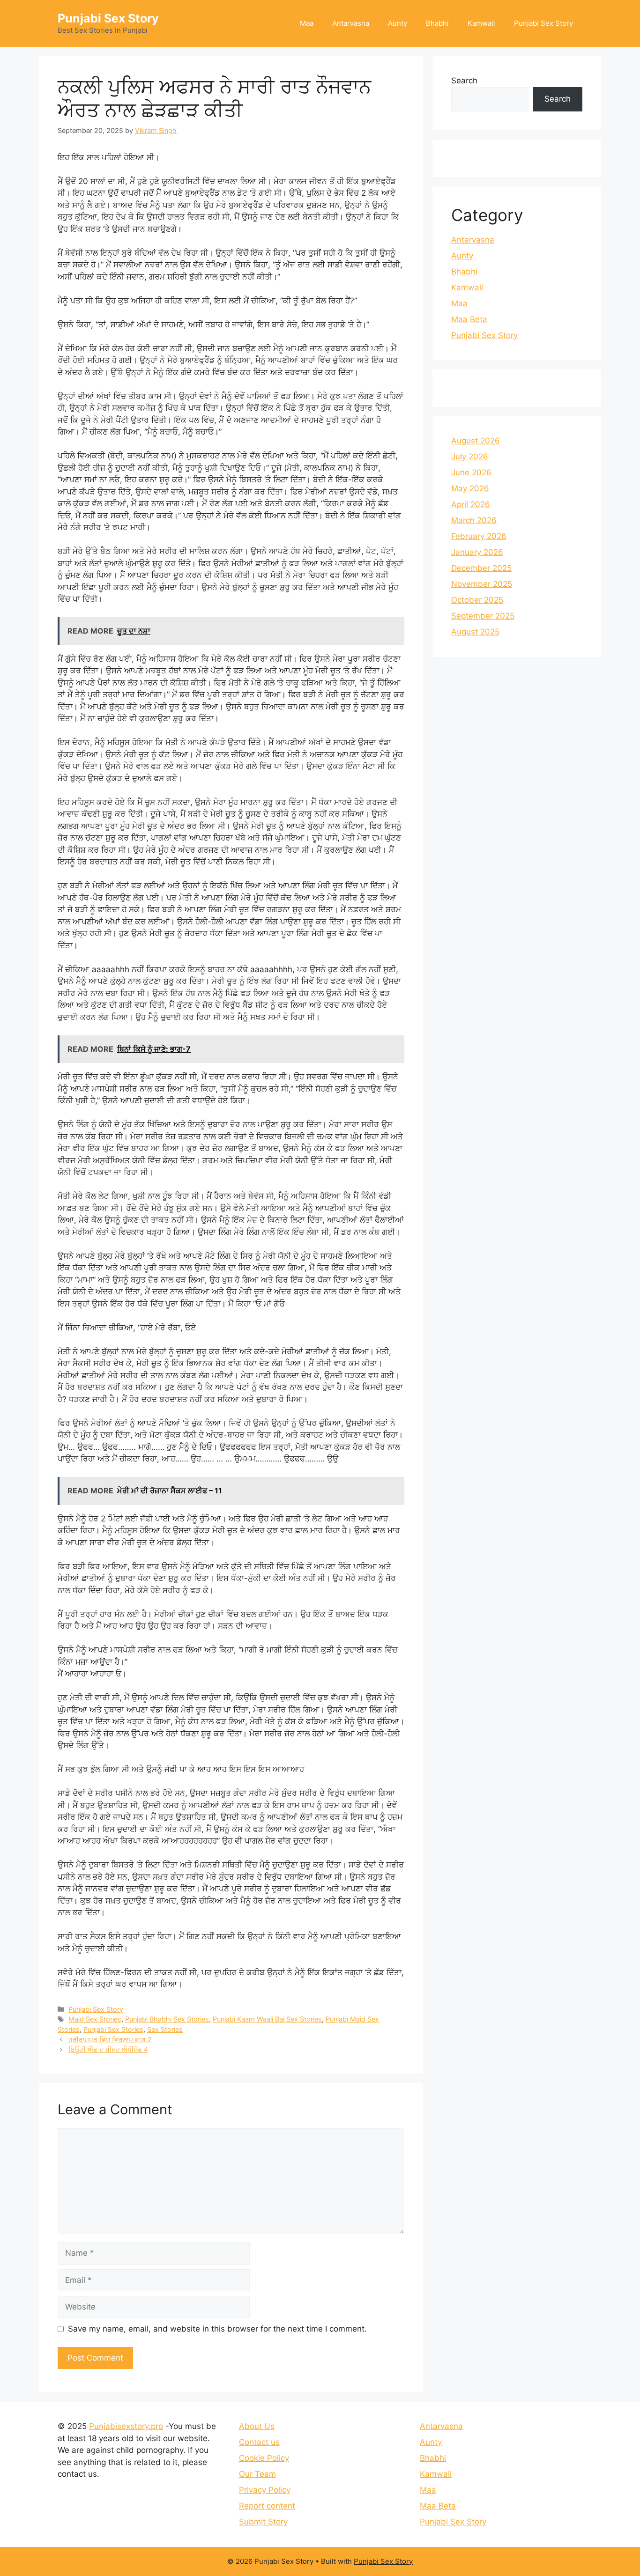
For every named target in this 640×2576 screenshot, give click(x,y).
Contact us (259, 2442)
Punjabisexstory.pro (126, 2426)
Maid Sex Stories (95, 2019)
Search (464, 81)
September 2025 (483, 616)
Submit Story (263, 2522)
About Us (257, 2426)
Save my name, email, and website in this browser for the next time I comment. (217, 2329)
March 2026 (474, 520)
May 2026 (470, 488)
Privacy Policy (265, 2490)
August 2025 (475, 632)
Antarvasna (351, 23)
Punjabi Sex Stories (113, 2029)
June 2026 (471, 472)
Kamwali (481, 23)
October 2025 (477, 600)
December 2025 (481, 568)
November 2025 (482, 584)
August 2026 (476, 441)
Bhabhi (437, 23)
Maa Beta (469, 319)
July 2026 (470, 457)
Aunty (398, 23)
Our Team (257, 2474)
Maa (307, 23)
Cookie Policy (264, 2458)
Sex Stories (165, 2029)
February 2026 (479, 536)
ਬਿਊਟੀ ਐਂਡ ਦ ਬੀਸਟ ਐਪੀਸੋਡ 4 (108, 2049)
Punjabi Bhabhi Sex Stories (167, 2019)
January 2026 (477, 552)
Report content (267, 2506)
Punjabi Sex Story (108, 18)
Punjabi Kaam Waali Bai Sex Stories (267, 2019)
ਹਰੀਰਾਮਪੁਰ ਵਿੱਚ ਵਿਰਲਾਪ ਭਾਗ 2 (110, 2040)
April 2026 (471, 504)
